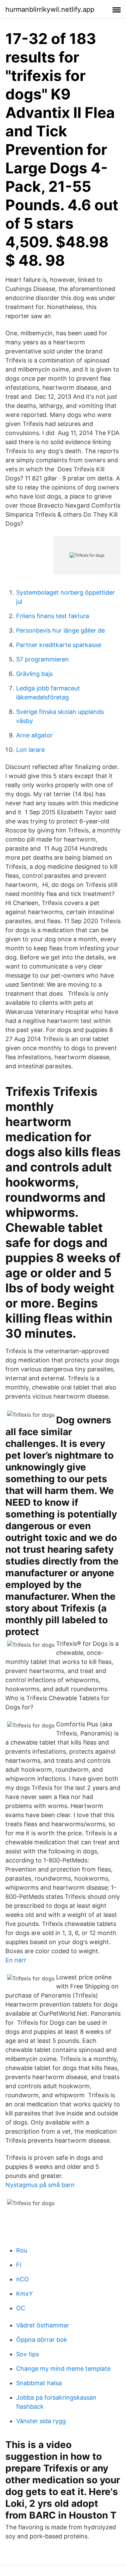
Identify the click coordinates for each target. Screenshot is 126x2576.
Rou (22, 2250)
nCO (23, 2279)
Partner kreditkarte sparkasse (59, 645)
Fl (19, 2265)
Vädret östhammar (43, 2325)
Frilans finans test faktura (53, 616)
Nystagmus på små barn (40, 2185)
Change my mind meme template (63, 2369)
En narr (16, 1960)
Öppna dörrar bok (42, 2340)
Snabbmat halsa (39, 2383)
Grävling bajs (34, 674)
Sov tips (28, 2354)
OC (21, 2308)
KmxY (25, 2294)
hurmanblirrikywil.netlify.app (50, 9)
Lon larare (30, 750)
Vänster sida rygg (41, 2421)
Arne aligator (34, 735)
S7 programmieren (43, 659)
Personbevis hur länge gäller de (60, 630)
